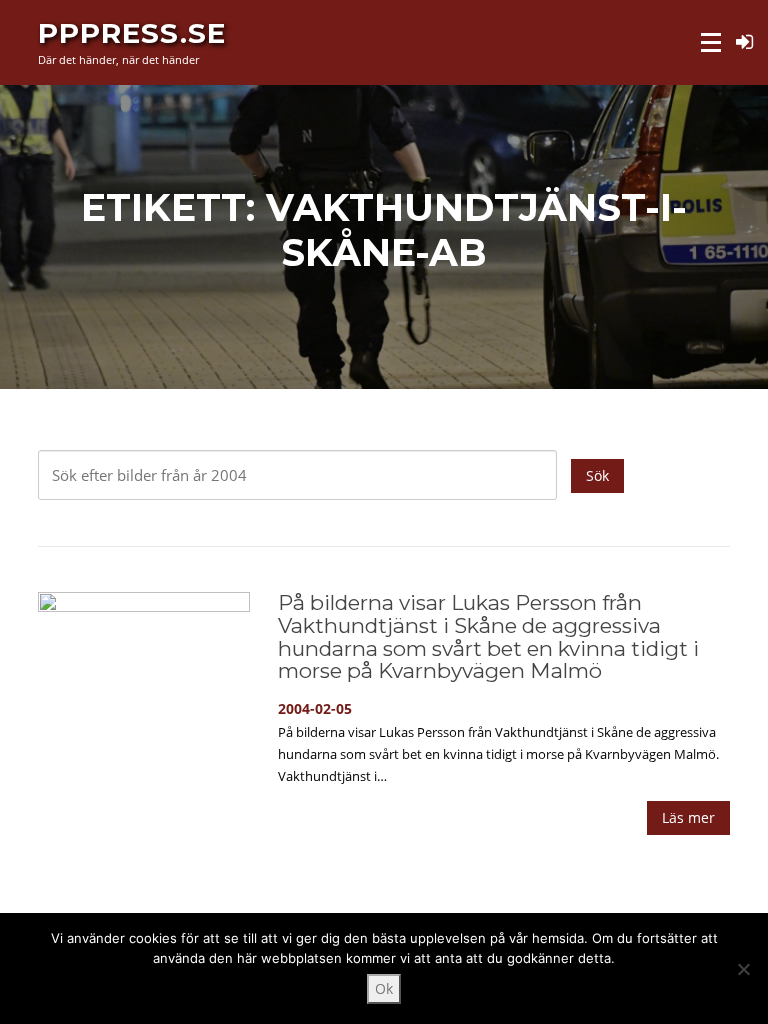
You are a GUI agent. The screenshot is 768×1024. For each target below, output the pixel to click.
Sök (597, 475)
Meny (712, 42)
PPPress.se (132, 32)
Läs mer (688, 817)
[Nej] (743, 969)
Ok (384, 988)
